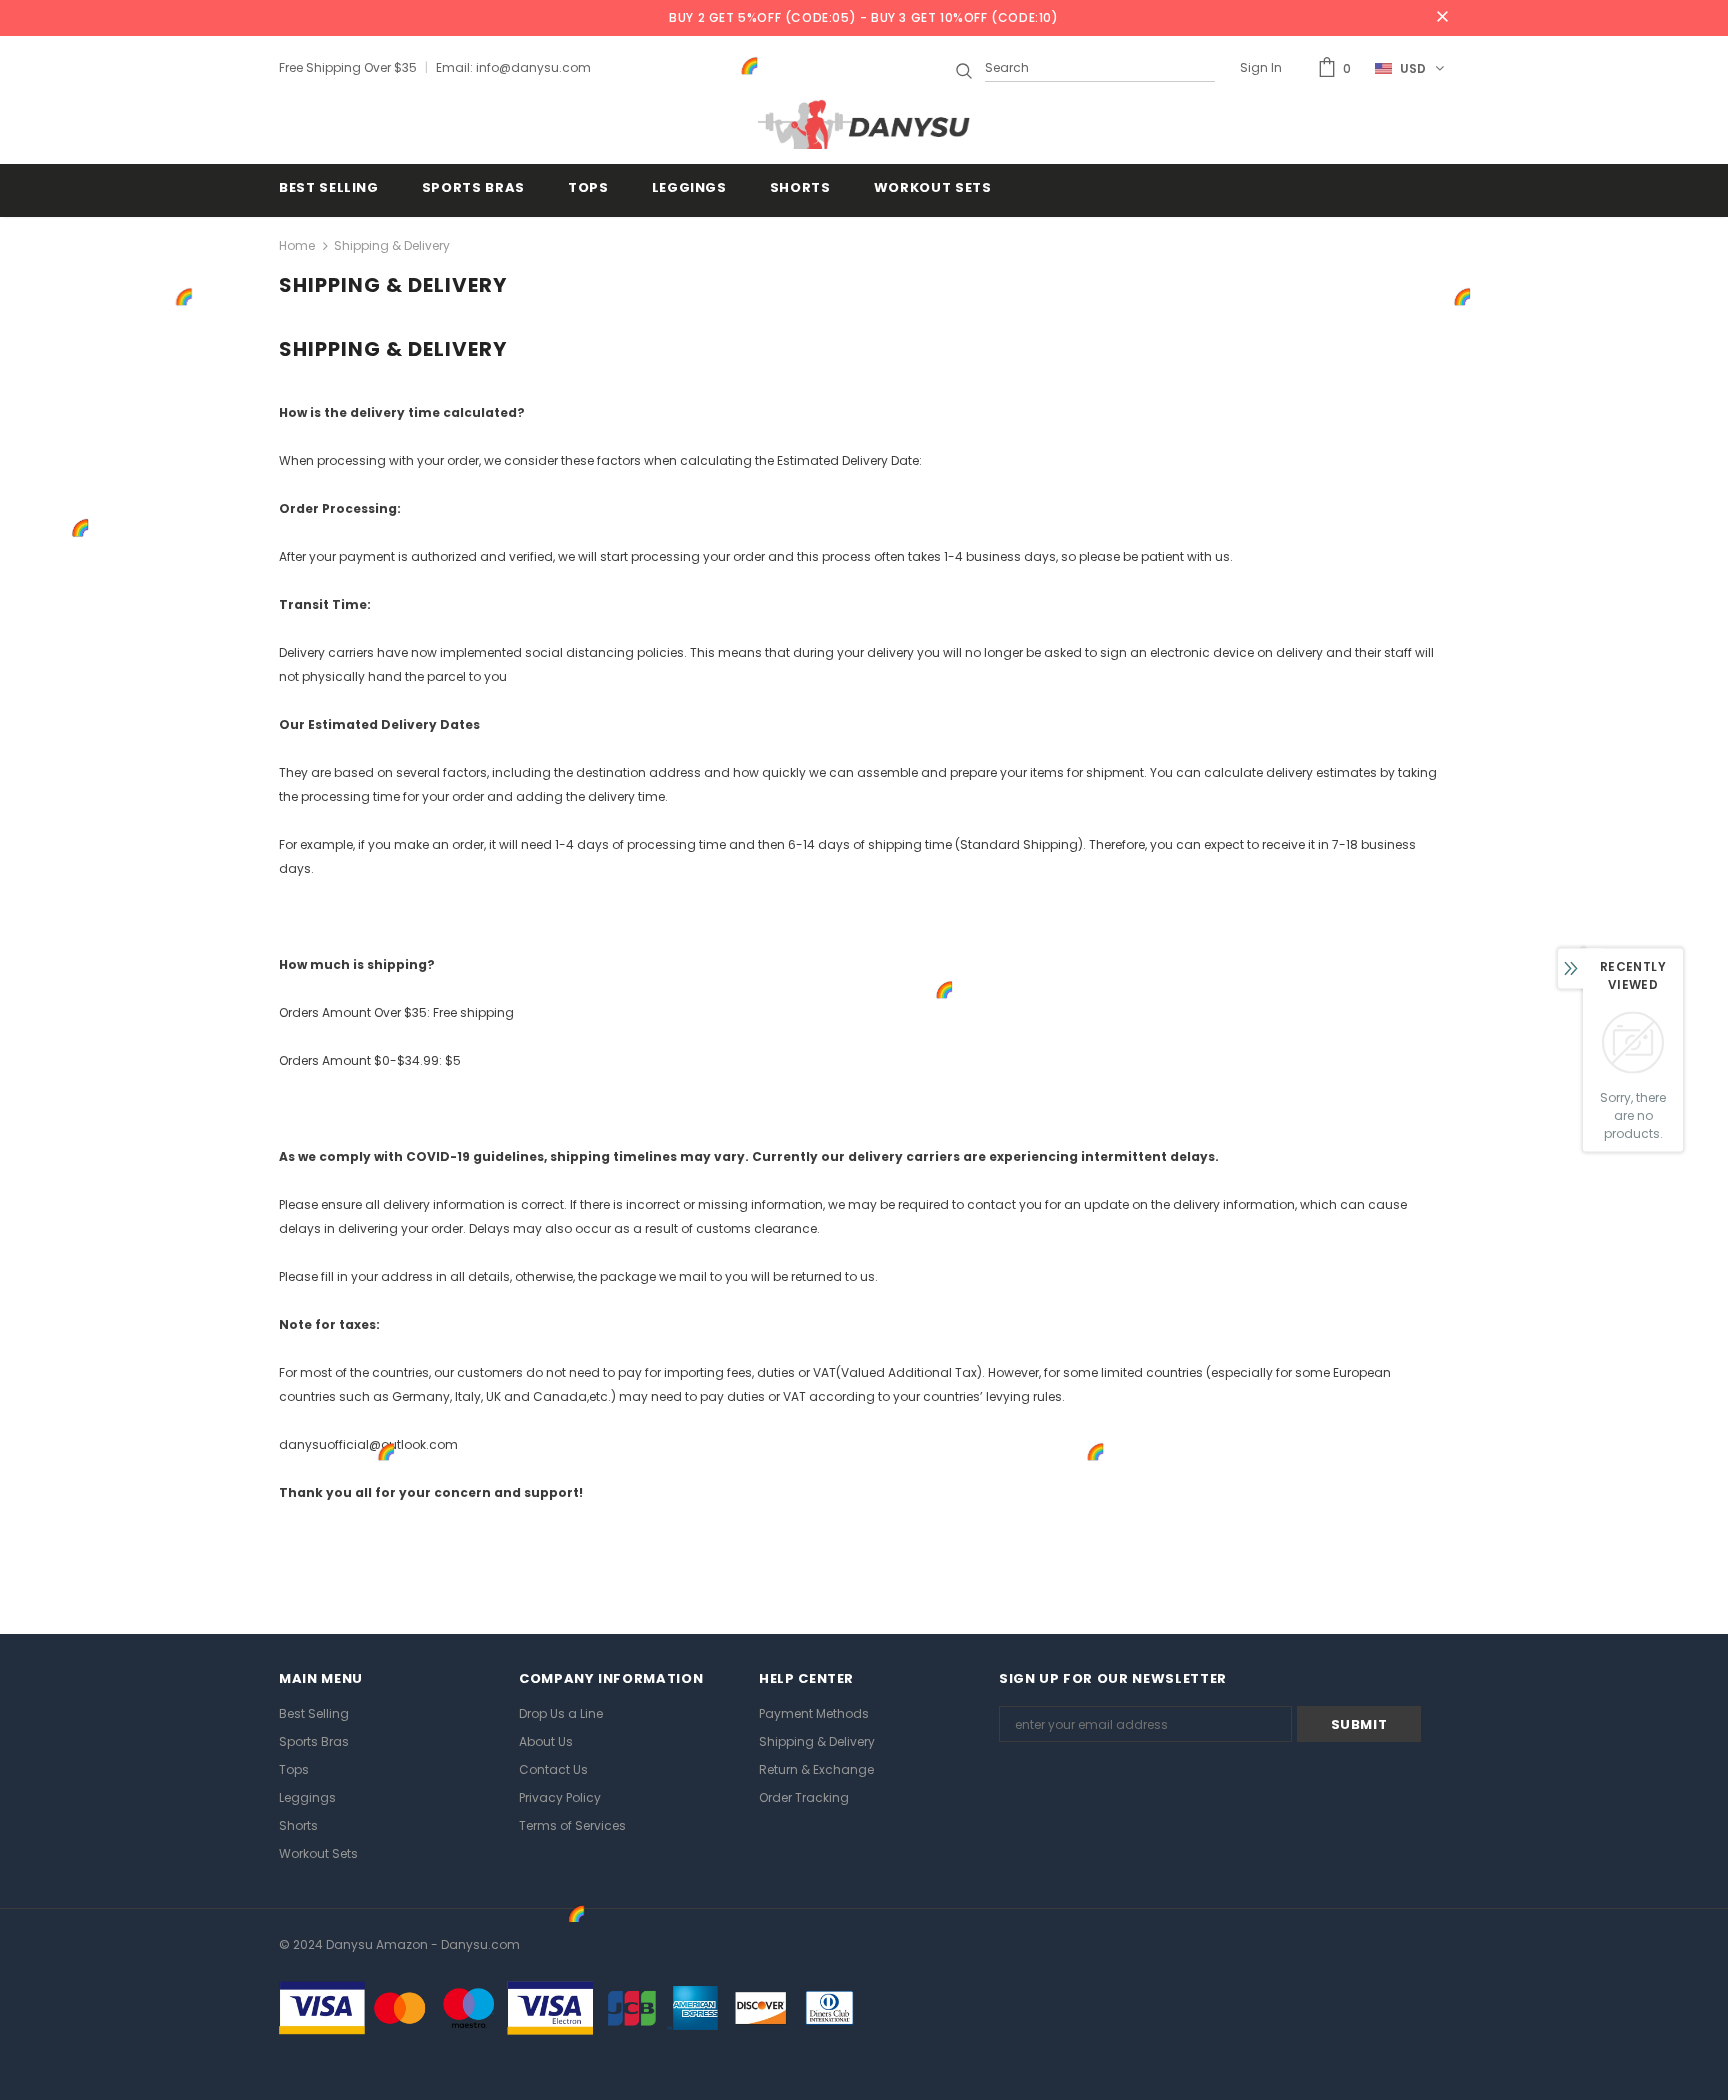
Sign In (1261, 67)
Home (297, 245)
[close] (1442, 18)
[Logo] (864, 124)
